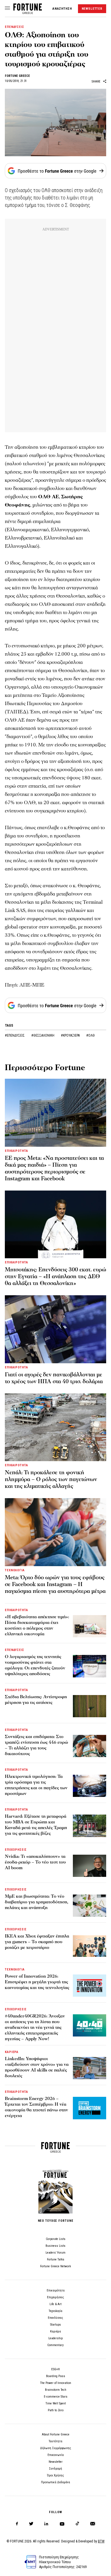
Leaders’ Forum (55, 2253)
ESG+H (55, 2369)
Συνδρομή (55, 2469)
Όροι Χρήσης (55, 2475)
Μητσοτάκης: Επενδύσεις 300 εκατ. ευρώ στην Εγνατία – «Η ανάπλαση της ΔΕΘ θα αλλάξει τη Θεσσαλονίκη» (55, 1276)
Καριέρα (55, 2331)
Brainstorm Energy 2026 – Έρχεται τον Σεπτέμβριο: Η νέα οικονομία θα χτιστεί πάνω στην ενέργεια (36, 2107)
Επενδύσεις (55, 2318)
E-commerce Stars (56, 2397)
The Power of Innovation (56, 2383)
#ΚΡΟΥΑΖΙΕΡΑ (71, 1035)
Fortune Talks (56, 2259)
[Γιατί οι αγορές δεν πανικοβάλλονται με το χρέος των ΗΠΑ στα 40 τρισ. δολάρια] (55, 1329)
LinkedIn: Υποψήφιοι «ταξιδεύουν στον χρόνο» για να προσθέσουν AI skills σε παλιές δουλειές (37, 2067)
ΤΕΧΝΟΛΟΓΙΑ (15, 1570)
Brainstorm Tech (56, 2390)
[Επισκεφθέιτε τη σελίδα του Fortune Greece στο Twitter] (31, 2524)
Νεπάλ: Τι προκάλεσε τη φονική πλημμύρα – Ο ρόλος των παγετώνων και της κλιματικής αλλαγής (51, 1479)
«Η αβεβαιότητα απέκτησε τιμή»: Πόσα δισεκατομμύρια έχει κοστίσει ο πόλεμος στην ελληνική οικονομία (37, 1625)
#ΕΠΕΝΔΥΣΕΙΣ (15, 1035)
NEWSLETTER (92, 9)
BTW (101, 2541)
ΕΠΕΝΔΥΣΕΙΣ (15, 27)
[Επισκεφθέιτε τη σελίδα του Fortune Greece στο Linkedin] (46, 2524)
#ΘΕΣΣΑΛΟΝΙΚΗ (43, 1035)
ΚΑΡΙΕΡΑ (12, 2052)
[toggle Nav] (7, 9)
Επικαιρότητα (56, 2290)
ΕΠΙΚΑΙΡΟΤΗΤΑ (17, 1151)
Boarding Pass (56, 2376)
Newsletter (56, 2462)
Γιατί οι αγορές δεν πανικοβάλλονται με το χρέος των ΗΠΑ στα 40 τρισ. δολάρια (54, 1378)
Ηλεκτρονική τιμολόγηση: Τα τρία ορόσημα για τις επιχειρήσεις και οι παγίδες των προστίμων (36, 1785)
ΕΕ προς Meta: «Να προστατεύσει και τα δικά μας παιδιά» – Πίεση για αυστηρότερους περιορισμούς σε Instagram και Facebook (54, 1168)
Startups (55, 2325)
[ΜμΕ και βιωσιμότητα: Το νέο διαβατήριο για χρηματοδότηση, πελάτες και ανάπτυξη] (90, 1906)
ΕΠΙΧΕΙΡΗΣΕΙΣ (16, 1850)
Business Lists (55, 2246)
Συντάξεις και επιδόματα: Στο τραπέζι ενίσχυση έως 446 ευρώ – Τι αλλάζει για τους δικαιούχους (36, 1745)
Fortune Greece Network (55, 2266)
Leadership (55, 2338)
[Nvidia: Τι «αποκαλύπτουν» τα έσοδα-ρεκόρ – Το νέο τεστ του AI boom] (90, 1866)
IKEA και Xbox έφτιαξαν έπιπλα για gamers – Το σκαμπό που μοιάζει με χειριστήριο (37, 1942)
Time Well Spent (56, 2403)
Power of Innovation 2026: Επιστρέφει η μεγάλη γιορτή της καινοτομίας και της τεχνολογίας (37, 1982)
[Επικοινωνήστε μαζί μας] (93, 2524)
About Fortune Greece (56, 2434)
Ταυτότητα (55, 2441)
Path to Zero (56, 2410)
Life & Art (55, 2304)
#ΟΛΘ (91, 1035)
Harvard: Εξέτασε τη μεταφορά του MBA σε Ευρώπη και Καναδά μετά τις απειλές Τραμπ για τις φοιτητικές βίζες (36, 1825)
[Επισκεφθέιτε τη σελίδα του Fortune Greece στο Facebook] (17, 2524)
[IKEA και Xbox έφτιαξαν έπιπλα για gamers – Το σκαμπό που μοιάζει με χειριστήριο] (90, 1945)
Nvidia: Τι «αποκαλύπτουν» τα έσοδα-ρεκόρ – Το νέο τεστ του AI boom (35, 1862)
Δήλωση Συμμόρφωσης (56, 2448)
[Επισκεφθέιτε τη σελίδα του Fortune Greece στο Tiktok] (77, 2524)
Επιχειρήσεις (55, 2297)
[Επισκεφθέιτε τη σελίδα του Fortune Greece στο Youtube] (62, 2525)
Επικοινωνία (56, 2455)
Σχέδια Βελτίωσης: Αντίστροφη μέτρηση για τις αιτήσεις (36, 1700)
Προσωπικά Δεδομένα (55, 2482)
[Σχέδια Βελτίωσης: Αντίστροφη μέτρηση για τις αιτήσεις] (90, 1706)
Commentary (55, 2345)
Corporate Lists (56, 2239)
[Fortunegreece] (28, 12)
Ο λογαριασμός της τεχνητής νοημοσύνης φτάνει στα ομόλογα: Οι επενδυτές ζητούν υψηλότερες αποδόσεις (35, 1665)
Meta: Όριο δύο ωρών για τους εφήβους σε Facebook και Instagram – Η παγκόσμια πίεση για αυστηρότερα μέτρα (55, 1584)
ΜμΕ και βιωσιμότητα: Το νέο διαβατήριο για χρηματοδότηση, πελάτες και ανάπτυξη (37, 1902)
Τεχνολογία (55, 2311)
